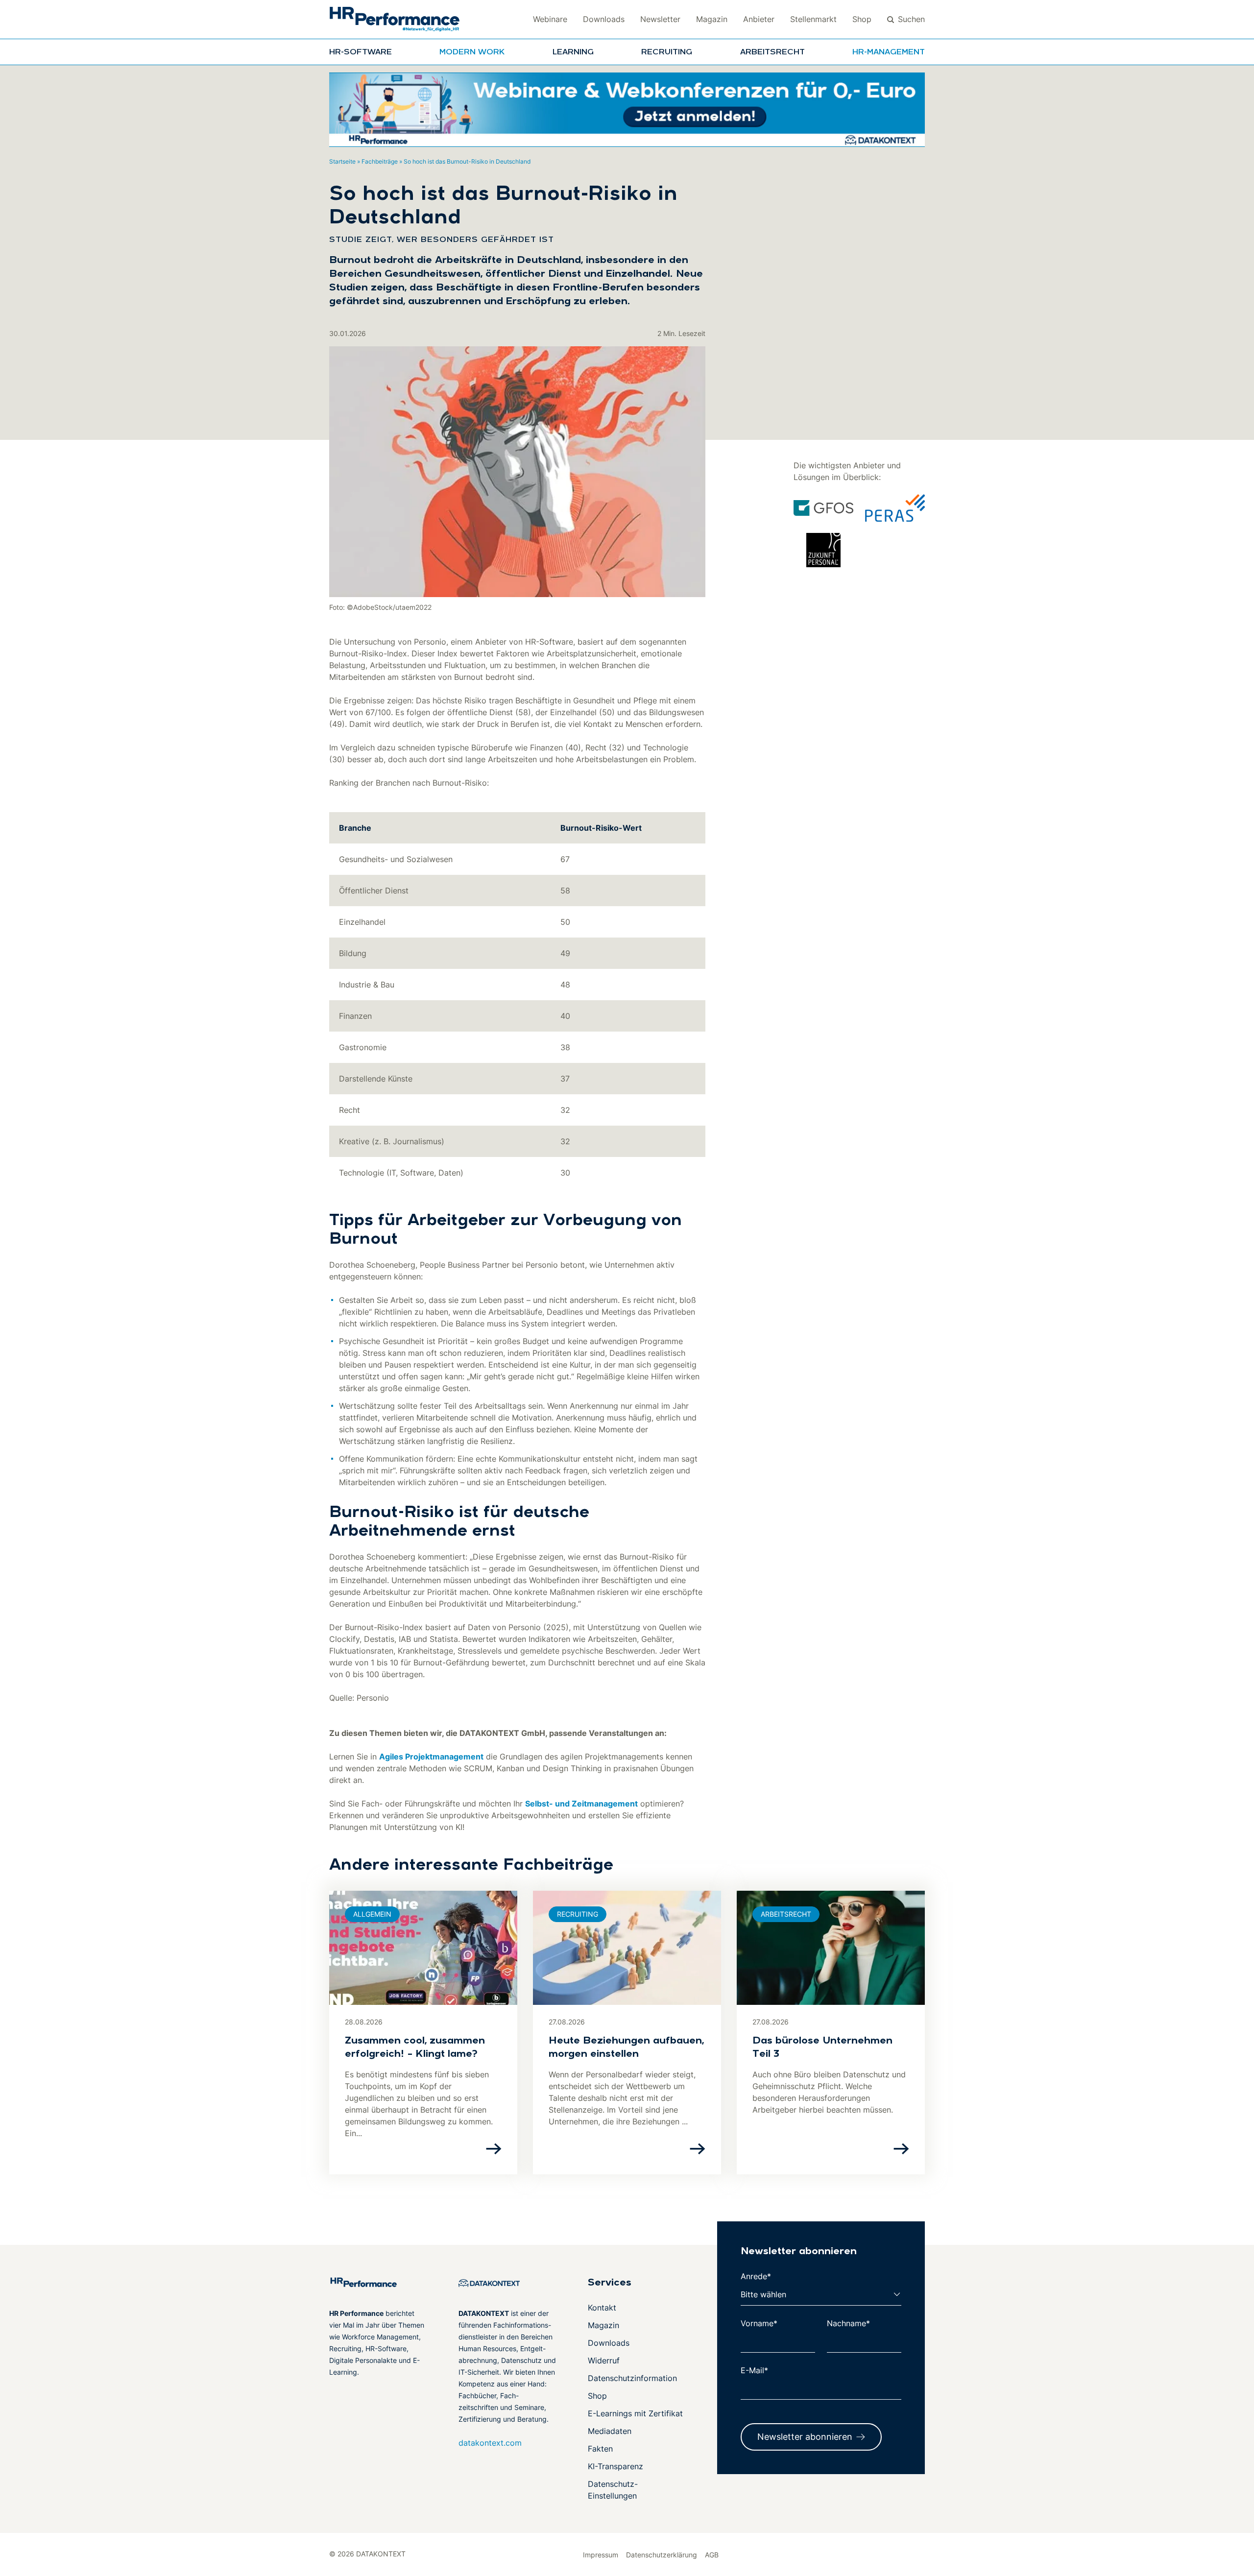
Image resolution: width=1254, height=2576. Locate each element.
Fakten (600, 2449)
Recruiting (667, 52)
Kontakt (602, 2308)
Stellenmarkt (813, 19)
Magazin (712, 19)
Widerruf (604, 2360)
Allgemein (372, 1914)
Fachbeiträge (380, 161)
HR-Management (889, 52)
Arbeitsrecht (772, 52)
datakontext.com (490, 2443)
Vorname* (759, 2323)
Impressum (601, 2555)
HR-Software (361, 52)
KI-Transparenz (615, 2466)
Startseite (342, 161)
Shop (862, 19)
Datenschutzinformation (632, 2378)
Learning (573, 52)
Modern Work (472, 52)
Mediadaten (610, 2431)
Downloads (604, 19)
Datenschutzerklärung (662, 2555)
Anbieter (759, 19)
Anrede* (756, 2276)
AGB (712, 2555)
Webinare (550, 19)
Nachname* (848, 2323)
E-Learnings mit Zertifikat (635, 2413)
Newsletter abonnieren (805, 2437)
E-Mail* (754, 2370)
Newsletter (660, 19)
